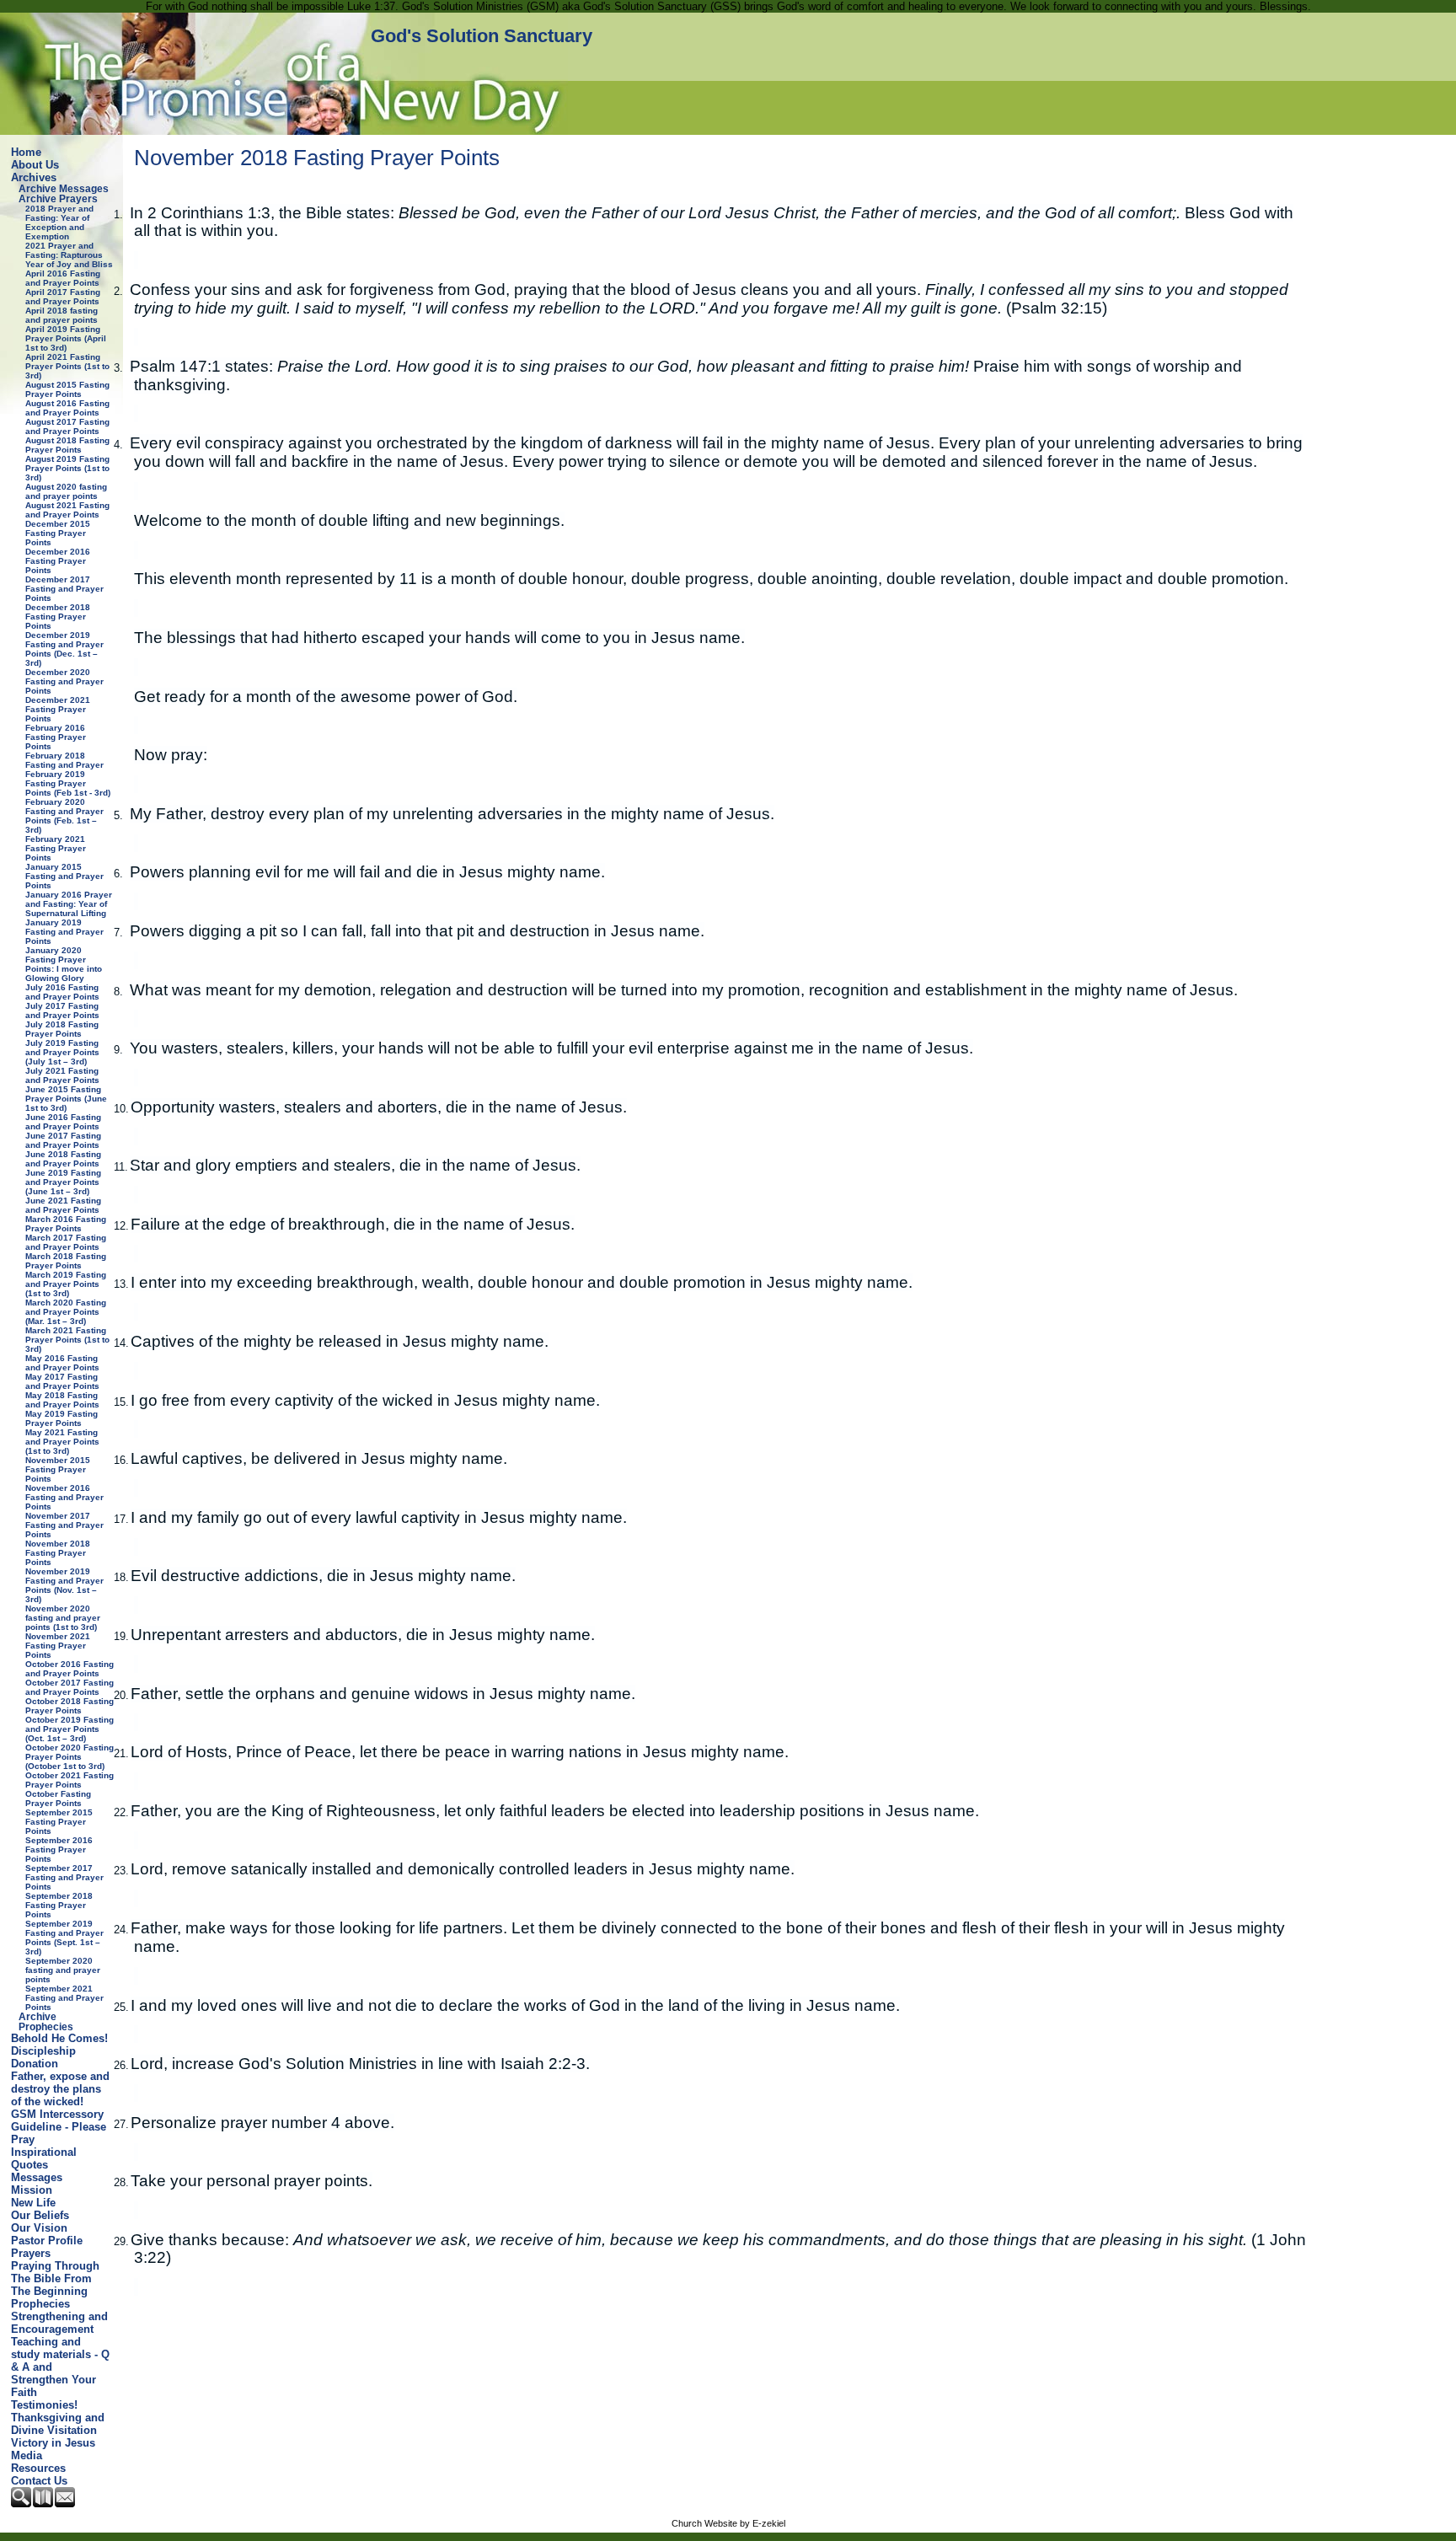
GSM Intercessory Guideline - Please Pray (59, 2127)
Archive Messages (64, 189)
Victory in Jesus (53, 2443)
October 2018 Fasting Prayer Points (70, 1706)
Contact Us (39, 2481)
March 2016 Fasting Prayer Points (66, 1224)
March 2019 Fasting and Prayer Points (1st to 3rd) (66, 1284)
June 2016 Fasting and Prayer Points (63, 1122)
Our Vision (39, 2228)
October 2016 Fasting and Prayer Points (70, 1669)
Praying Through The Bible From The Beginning (55, 2278)
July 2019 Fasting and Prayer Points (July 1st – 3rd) (62, 1052)
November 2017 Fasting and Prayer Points (64, 1525)
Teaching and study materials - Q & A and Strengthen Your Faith (60, 2367)
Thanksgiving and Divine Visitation (58, 2424)
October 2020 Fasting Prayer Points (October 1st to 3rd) (70, 1757)
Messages (37, 2177)
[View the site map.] (44, 2503)
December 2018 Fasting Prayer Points (58, 616)
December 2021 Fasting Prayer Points (58, 709)
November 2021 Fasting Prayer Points (58, 1646)
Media (27, 2455)
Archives (34, 177)
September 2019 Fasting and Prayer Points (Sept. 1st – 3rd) (64, 1938)
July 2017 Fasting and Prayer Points (62, 1011)
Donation (35, 2064)
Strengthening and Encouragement (59, 2323)
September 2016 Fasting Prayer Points (59, 1849)
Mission (32, 2190)
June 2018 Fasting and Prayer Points (63, 1159)
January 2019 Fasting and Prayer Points (64, 932)
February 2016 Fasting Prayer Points (56, 737)
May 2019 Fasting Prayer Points (62, 1418)
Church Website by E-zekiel (728, 2523)
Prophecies (40, 2304)
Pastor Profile (47, 2241)
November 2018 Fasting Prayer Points (58, 1553)
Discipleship (43, 2051)
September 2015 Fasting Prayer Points (59, 1822)
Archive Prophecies (46, 2022)
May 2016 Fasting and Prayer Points (62, 1363)
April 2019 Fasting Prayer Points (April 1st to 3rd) (66, 338)
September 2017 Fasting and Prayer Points (64, 1877)
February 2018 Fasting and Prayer (64, 760)
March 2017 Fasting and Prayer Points (66, 1242)
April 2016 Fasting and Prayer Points (63, 278)
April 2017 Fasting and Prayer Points (63, 297)
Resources (38, 2468)
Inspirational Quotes (44, 2158)
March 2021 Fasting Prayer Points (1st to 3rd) (67, 1340)
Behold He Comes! (59, 2038)
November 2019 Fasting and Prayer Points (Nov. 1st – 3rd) (64, 1585)
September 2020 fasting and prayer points (63, 1970)
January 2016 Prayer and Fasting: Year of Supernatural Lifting (69, 904)
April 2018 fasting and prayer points (62, 315)
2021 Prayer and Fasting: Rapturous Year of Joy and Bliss (69, 255)
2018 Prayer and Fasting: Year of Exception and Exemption (59, 222)
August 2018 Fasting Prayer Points (67, 445)
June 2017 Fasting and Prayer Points (63, 1140)
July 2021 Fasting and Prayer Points (62, 1075)
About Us (35, 165)
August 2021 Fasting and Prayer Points (67, 510)
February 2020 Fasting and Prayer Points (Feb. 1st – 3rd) (64, 816)
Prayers (31, 2253)
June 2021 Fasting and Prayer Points (63, 1205)
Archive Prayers (58, 199)
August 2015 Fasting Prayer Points (67, 389)
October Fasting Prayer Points (58, 1799)
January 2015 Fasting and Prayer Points (64, 876)
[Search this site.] (22, 2503)
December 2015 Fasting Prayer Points (58, 533)
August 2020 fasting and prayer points (66, 491)
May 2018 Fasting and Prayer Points (62, 1400)
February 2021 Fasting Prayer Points (56, 848)
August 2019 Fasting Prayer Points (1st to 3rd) (67, 468)
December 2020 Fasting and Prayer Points (64, 681)
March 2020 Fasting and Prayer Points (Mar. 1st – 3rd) (66, 1312)
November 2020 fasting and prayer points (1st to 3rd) (63, 1618)
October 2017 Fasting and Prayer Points (70, 1687)
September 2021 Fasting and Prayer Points (64, 1998)
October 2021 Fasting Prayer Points (70, 1780)
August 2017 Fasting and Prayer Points (67, 426)
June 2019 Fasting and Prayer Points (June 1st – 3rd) (63, 1182)
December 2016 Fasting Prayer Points (58, 561)
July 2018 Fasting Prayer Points (62, 1029)
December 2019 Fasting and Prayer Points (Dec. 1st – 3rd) (64, 649)
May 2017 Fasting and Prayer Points (62, 1381)
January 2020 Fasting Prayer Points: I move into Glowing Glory (64, 964)
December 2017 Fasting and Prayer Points (64, 589)
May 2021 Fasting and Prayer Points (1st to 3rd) (62, 1442)
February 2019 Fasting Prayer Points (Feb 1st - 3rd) (68, 783)
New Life (33, 2203)
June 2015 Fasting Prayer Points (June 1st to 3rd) (66, 1099)
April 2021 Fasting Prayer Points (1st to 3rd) (67, 366)
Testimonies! (44, 2405)
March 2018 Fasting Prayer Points (66, 1261)
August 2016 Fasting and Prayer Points (67, 408)
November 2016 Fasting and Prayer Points (64, 1497)
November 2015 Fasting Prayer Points (58, 1469)
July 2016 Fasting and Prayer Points (62, 992)
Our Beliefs (40, 2215)
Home (26, 152)
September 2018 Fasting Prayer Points (59, 1905)
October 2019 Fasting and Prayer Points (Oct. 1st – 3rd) (70, 1729)
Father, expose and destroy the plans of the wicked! (60, 2089)
